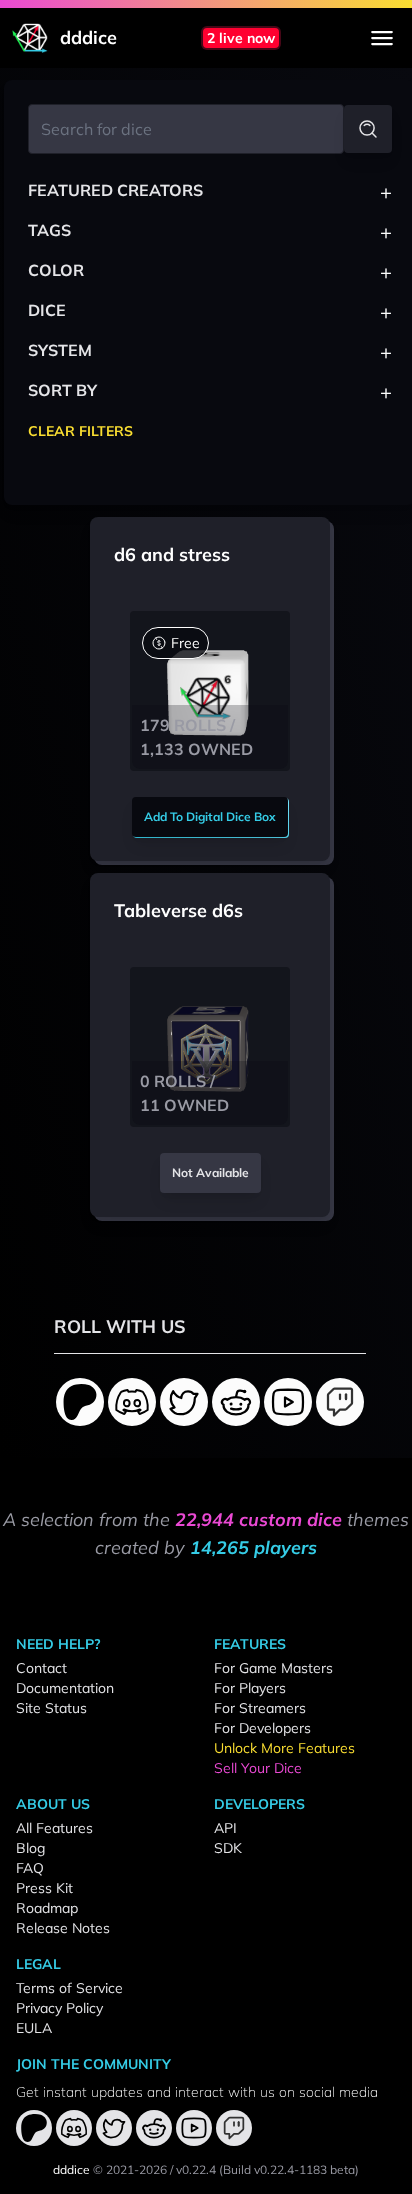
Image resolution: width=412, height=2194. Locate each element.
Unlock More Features (284, 1748)
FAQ (30, 1868)
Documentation (65, 1688)
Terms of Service (69, 1988)
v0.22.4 (196, 2169)
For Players (250, 1688)
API (225, 1828)
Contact (41, 1668)
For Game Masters (273, 1668)
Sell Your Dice (258, 1768)
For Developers (262, 1728)
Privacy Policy (59, 2008)
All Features (54, 1828)
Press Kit (44, 1888)
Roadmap (47, 1908)
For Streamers (260, 1708)
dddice (71, 2169)
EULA (34, 2028)
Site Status (51, 1708)
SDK (228, 1848)
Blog (30, 1848)
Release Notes (63, 1928)
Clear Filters (80, 431)
